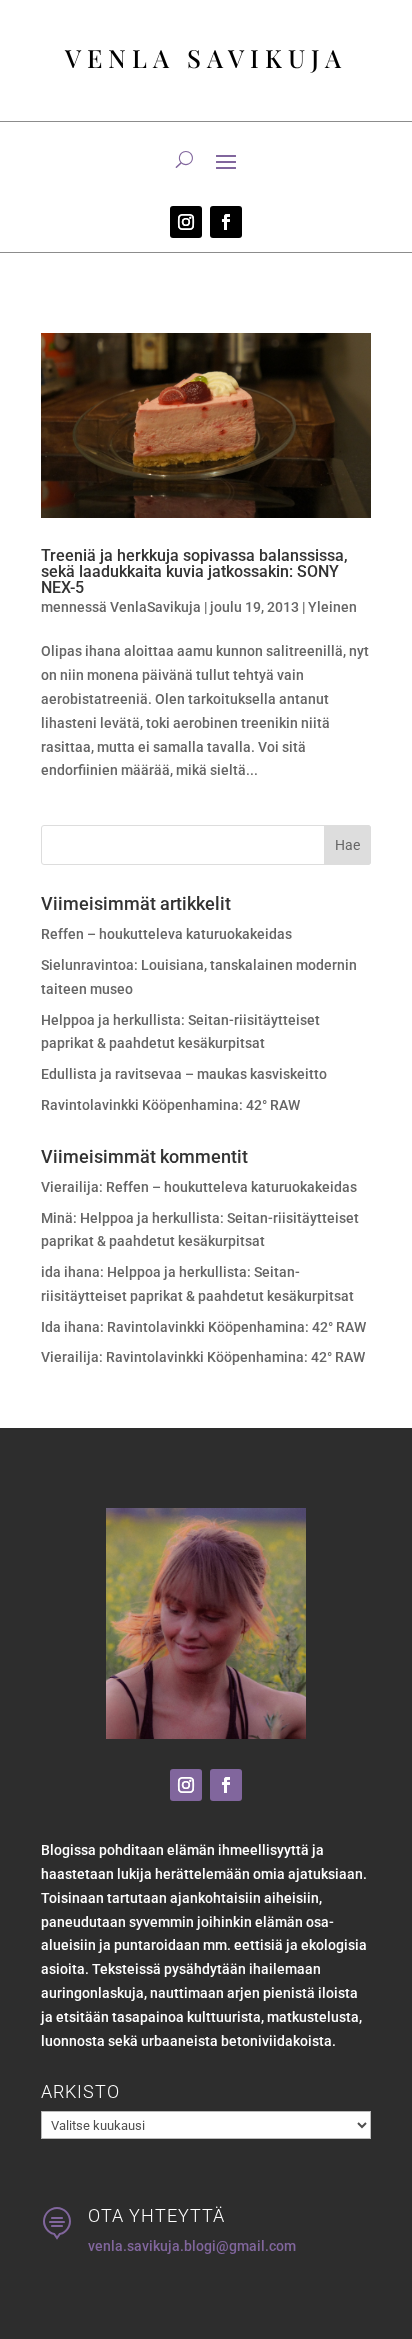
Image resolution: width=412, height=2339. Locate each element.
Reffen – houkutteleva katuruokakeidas (166, 934)
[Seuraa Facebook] (226, 222)
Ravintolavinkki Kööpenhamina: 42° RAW (170, 1105)
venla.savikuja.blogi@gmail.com (192, 2246)
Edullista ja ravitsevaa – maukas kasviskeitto (184, 1074)
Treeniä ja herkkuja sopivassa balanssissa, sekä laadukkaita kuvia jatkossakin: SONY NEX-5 (194, 571)
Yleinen (332, 607)
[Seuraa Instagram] (186, 222)
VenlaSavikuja (155, 607)
